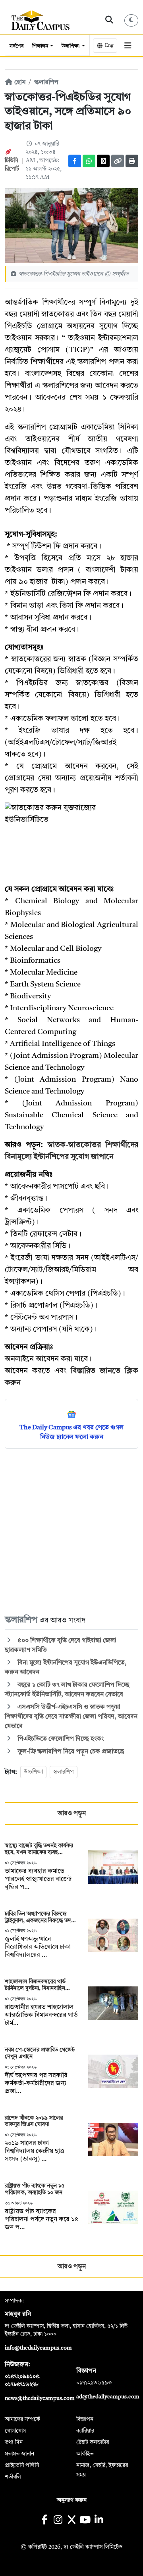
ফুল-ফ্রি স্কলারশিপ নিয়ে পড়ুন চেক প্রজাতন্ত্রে (71, 1752)
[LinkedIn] (99, 2521)
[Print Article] (132, 161)
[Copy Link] (118, 161)
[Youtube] (85, 2521)
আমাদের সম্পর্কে (22, 2419)
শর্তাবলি (13, 2477)
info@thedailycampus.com (38, 2348)
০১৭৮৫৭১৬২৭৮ (21, 2384)
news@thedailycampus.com (40, 2398)
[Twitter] (103, 161)
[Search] (109, 20)
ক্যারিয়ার (85, 2431)
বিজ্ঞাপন (85, 2419)
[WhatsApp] (89, 161)
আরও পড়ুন (72, 1814)
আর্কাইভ (85, 2454)
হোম (19, 82)
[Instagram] (58, 2521)
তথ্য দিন (14, 2442)
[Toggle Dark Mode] (131, 20)
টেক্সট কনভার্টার (93, 2442)
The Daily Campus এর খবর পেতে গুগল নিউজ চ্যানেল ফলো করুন (71, 1433)
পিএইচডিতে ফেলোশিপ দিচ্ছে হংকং (60, 1739)
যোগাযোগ (15, 2431)
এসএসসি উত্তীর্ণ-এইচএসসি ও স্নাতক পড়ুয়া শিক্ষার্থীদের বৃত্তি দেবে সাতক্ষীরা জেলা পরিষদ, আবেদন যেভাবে (71, 1717)
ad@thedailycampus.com (108, 2397)
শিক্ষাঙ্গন (41, 46)
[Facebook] (75, 161)
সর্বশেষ (16, 46)
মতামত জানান (19, 2454)
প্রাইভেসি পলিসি (22, 2465)
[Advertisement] (71, 1531)
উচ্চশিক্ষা (71, 46)
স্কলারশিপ (46, 82)
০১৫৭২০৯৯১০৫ (22, 2377)
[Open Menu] (128, 46)
